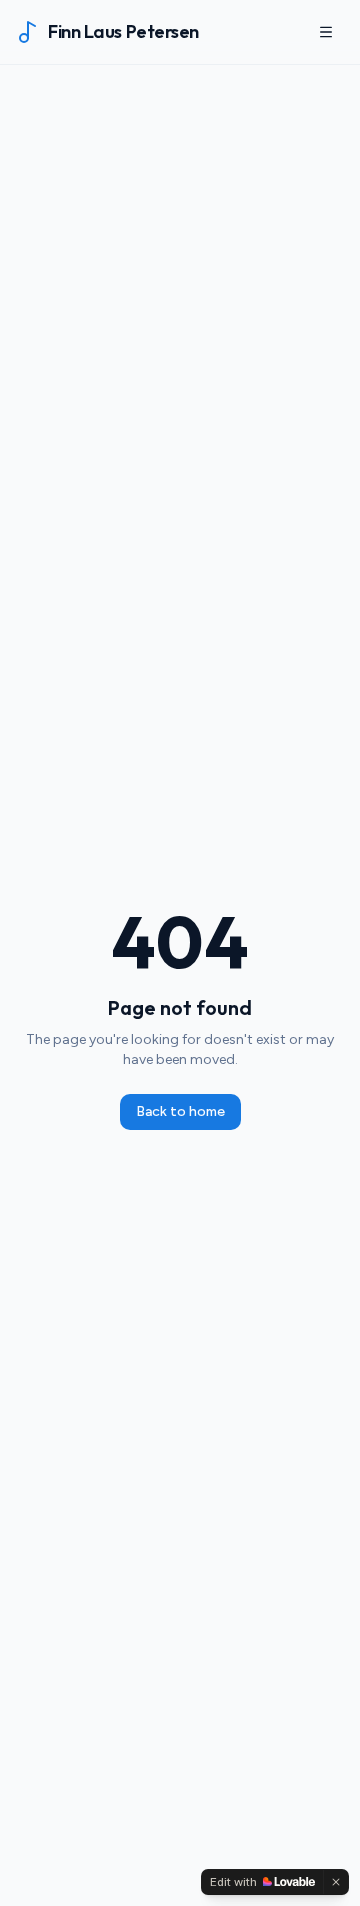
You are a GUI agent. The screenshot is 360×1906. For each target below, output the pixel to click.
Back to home (180, 1111)
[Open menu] (326, 32)
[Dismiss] (336, 1882)
